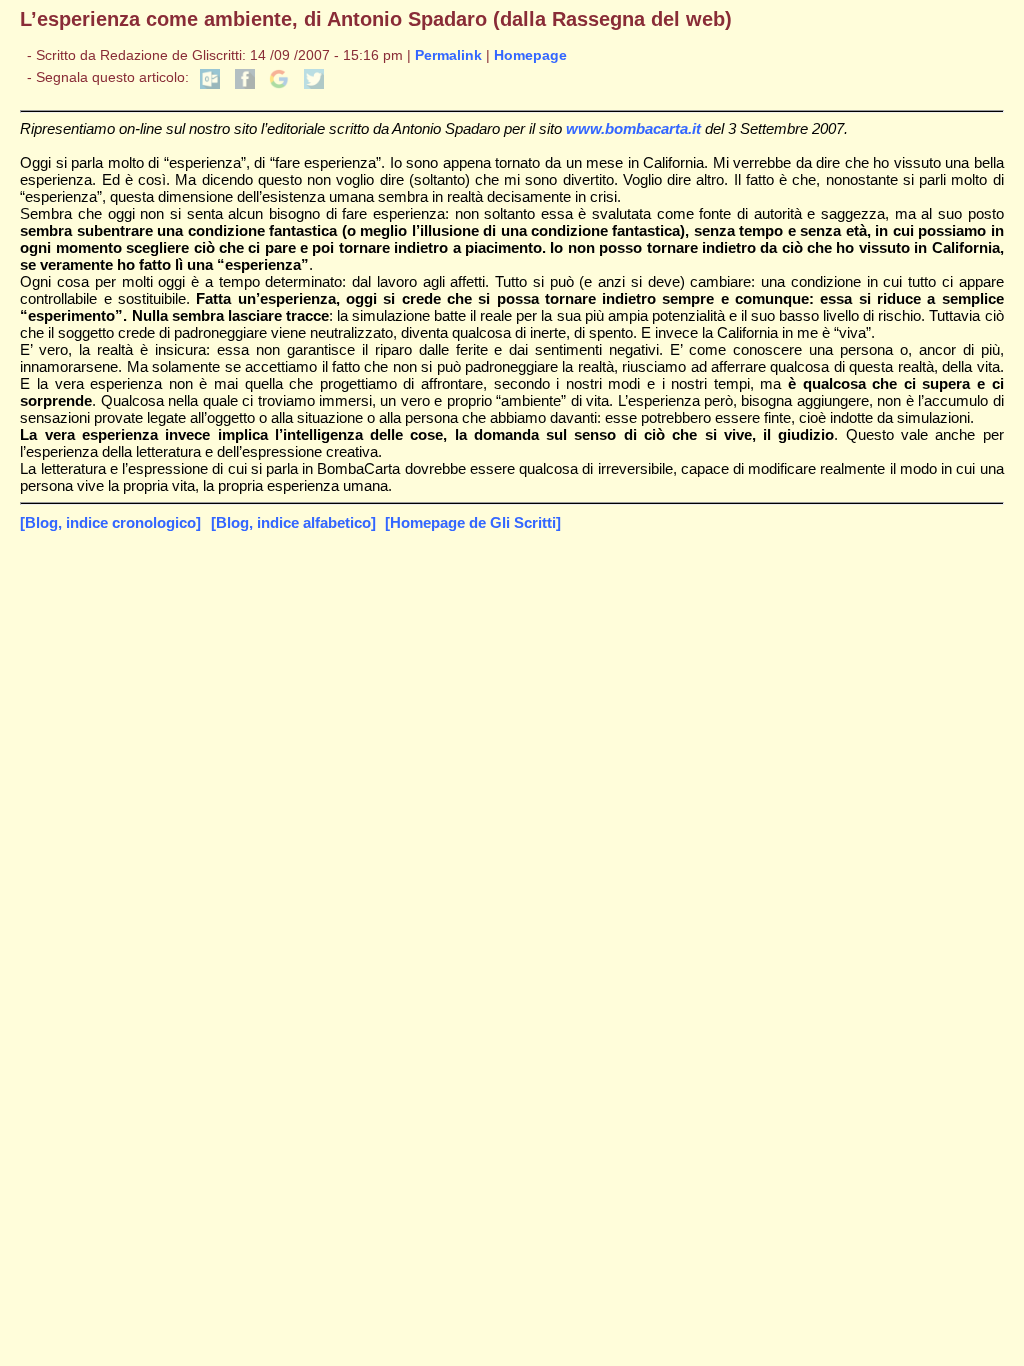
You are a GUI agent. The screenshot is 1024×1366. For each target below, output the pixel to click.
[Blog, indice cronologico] (110, 522)
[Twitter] (314, 84)
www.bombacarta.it (633, 128)
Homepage (530, 55)
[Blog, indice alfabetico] (293, 522)
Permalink (448, 55)
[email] (210, 84)
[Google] (279, 84)
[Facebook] (245, 84)
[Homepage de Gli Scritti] (473, 522)
